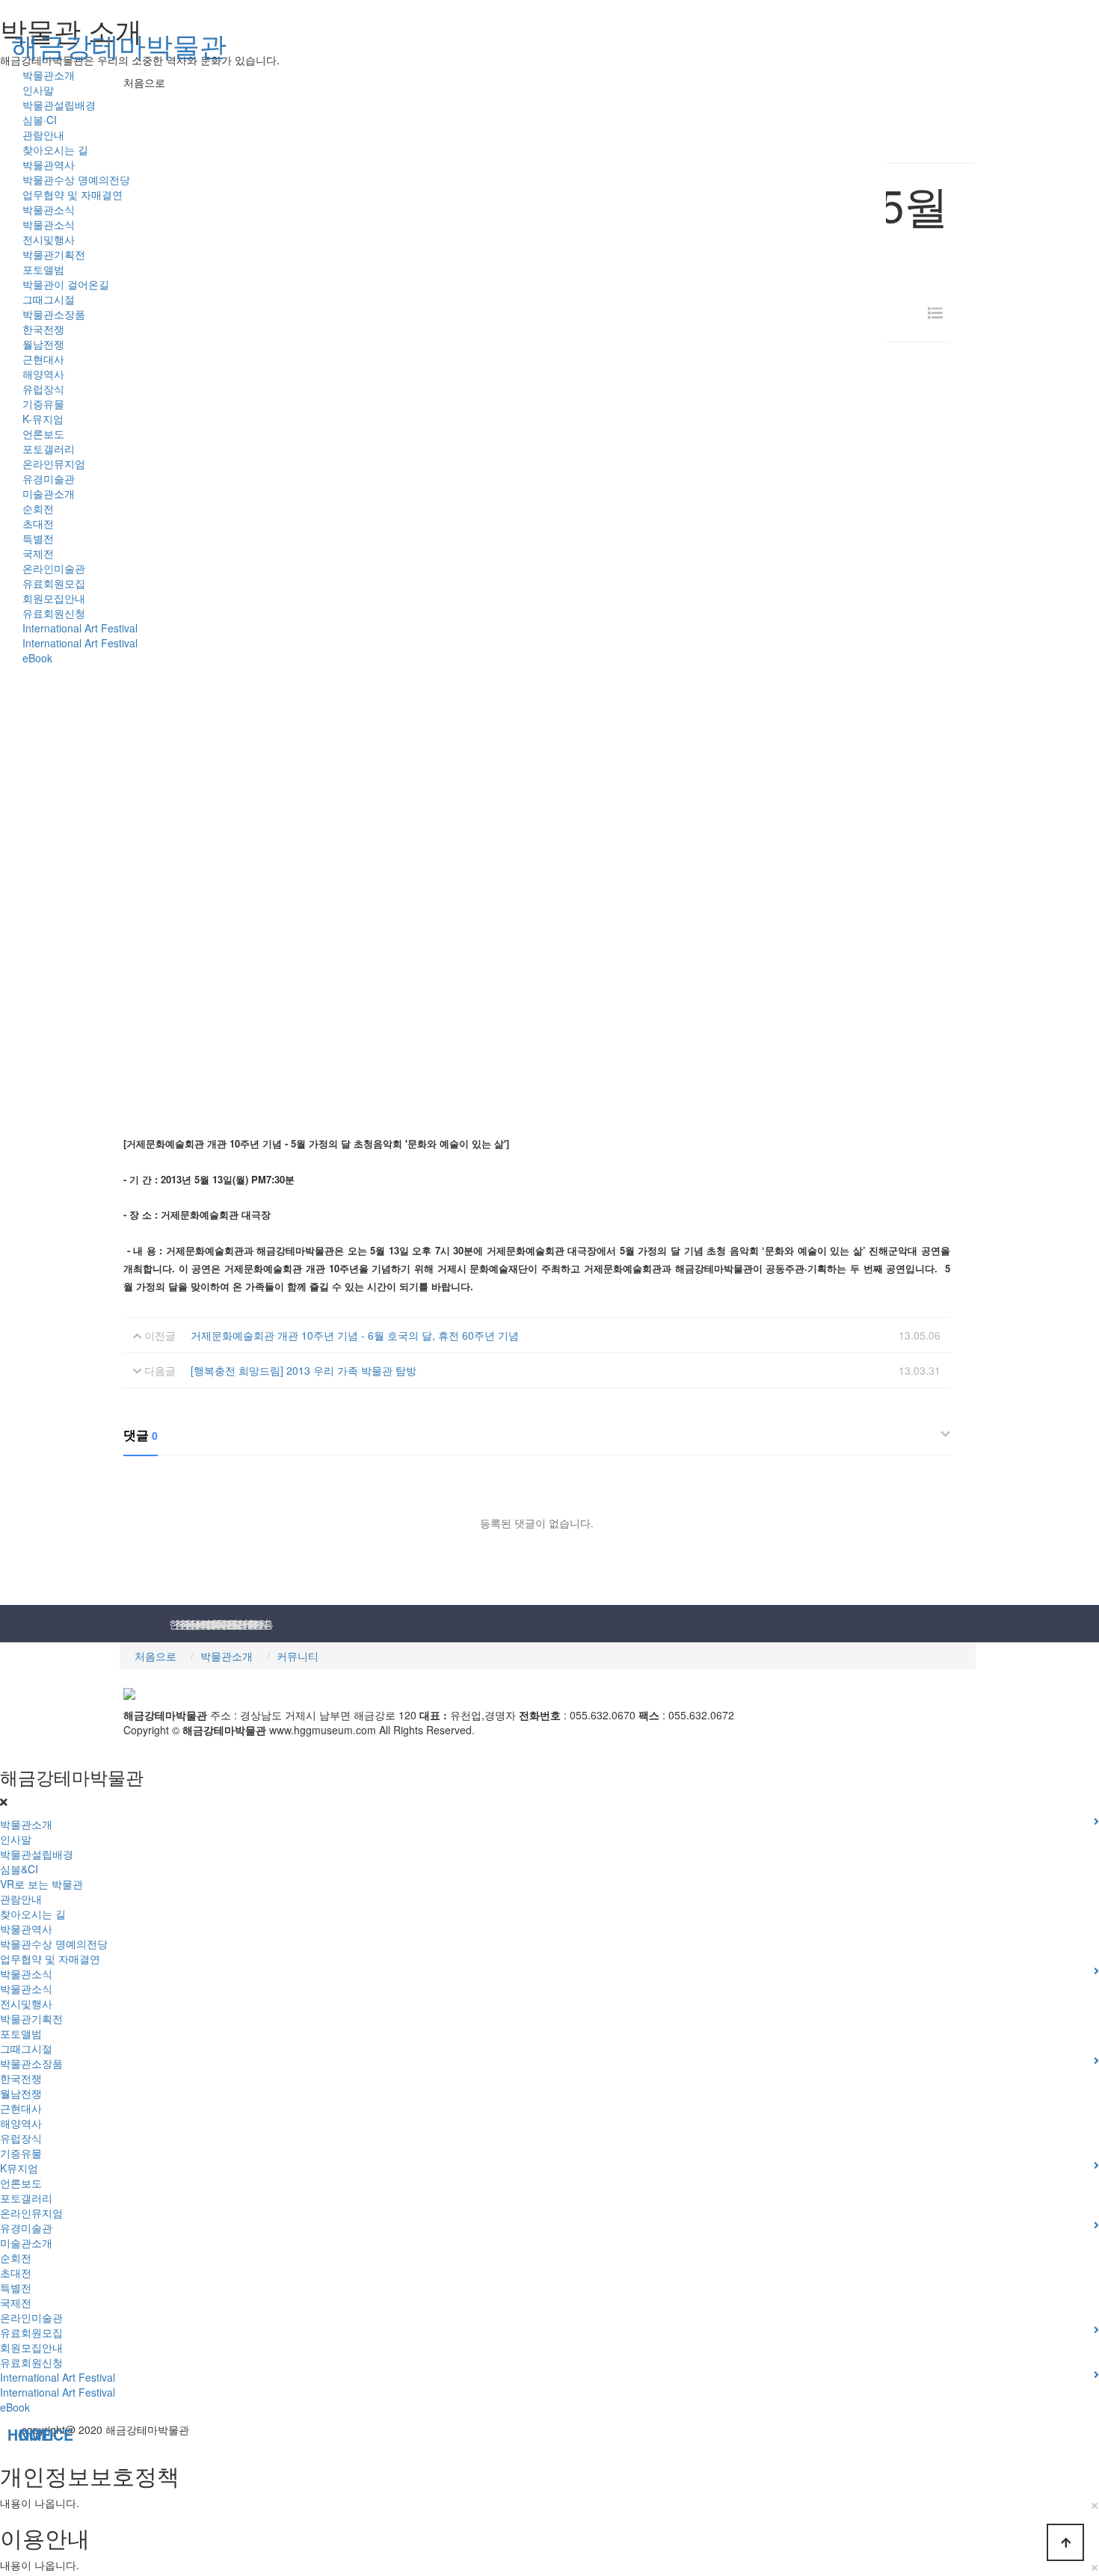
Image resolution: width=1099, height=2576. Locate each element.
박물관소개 (49, 75)
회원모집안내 (54, 598)
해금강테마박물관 (119, 44)
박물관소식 (49, 209)
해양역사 (43, 374)
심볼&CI (19, 1869)
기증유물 (43, 404)
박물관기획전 (54, 254)
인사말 (38, 90)
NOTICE (21, 2435)
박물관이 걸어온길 (66, 284)
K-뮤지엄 (43, 419)
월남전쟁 (43, 344)
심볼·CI (40, 120)
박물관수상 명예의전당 (76, 179)
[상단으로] (1065, 2542)
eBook (37, 658)
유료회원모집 (54, 583)
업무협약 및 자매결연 (73, 194)
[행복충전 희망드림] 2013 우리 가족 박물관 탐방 (304, 1370)
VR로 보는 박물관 (41, 1884)
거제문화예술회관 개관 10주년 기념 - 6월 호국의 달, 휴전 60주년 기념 (355, 1335)
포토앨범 (43, 269)
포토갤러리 (49, 449)
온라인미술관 (54, 568)
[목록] (935, 313)
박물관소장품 (54, 314)
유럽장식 (43, 389)
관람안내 (43, 135)
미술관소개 (49, 493)
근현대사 (43, 359)
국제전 (38, 553)
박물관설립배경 (59, 105)
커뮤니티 (298, 1656)
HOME (9, 2435)
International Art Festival (80, 628)
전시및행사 (49, 239)
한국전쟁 (43, 329)
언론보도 (43, 434)
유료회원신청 (54, 613)
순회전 (38, 508)
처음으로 (156, 1656)
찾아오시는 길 (55, 150)
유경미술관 (49, 478)
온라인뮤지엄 (54, 463)
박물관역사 (49, 164)
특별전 (38, 538)
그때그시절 (49, 299)
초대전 (38, 523)
